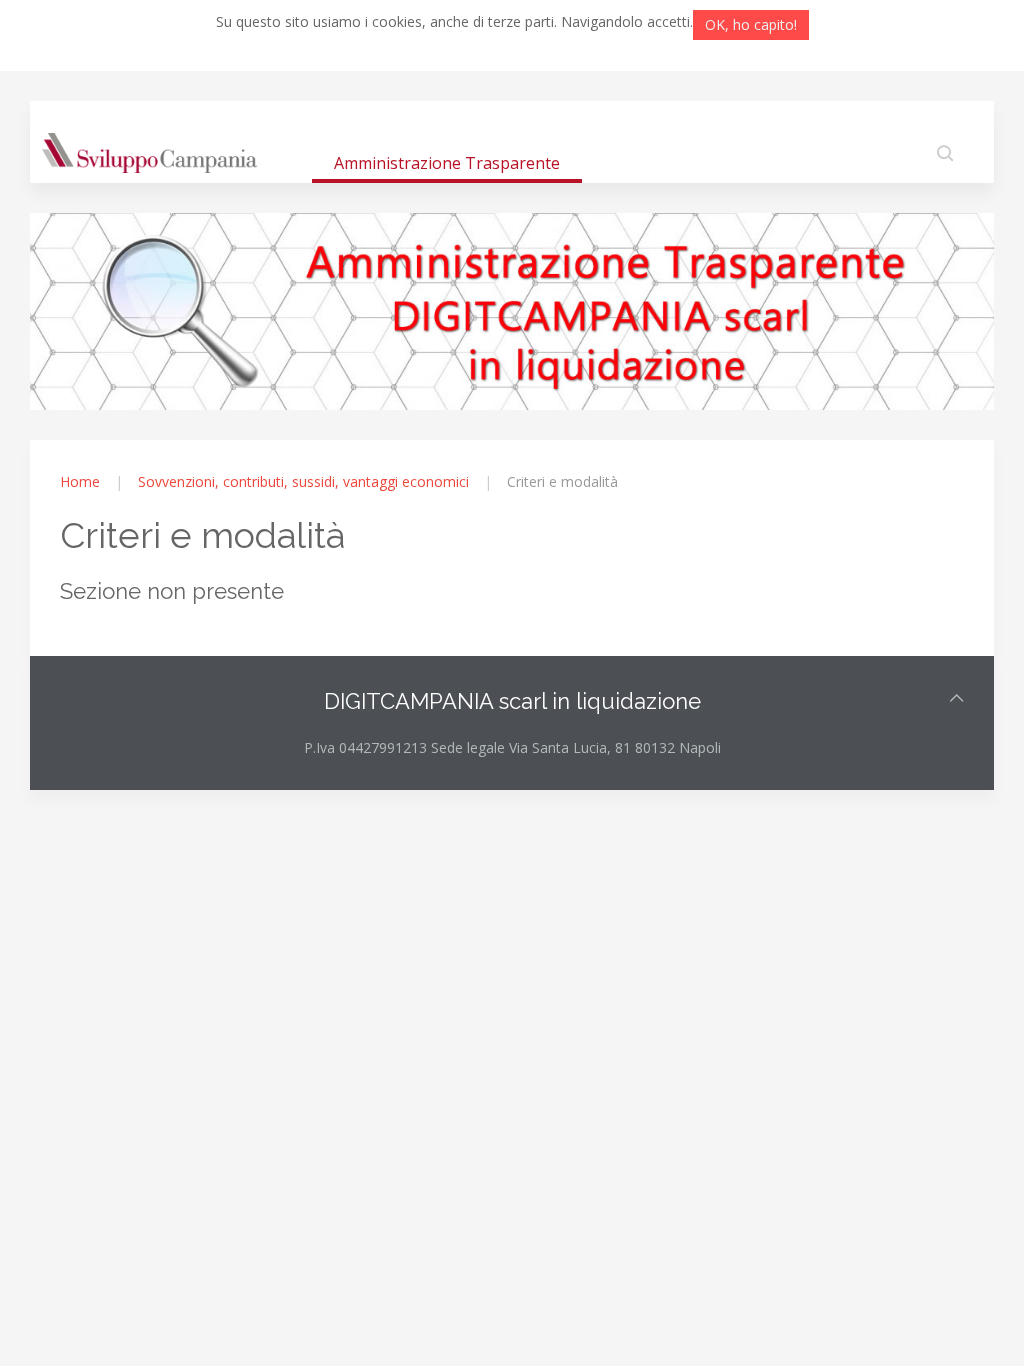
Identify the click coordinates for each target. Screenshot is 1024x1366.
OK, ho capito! (751, 24)
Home (80, 481)
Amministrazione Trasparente (447, 163)
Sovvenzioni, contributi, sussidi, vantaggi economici (303, 481)
